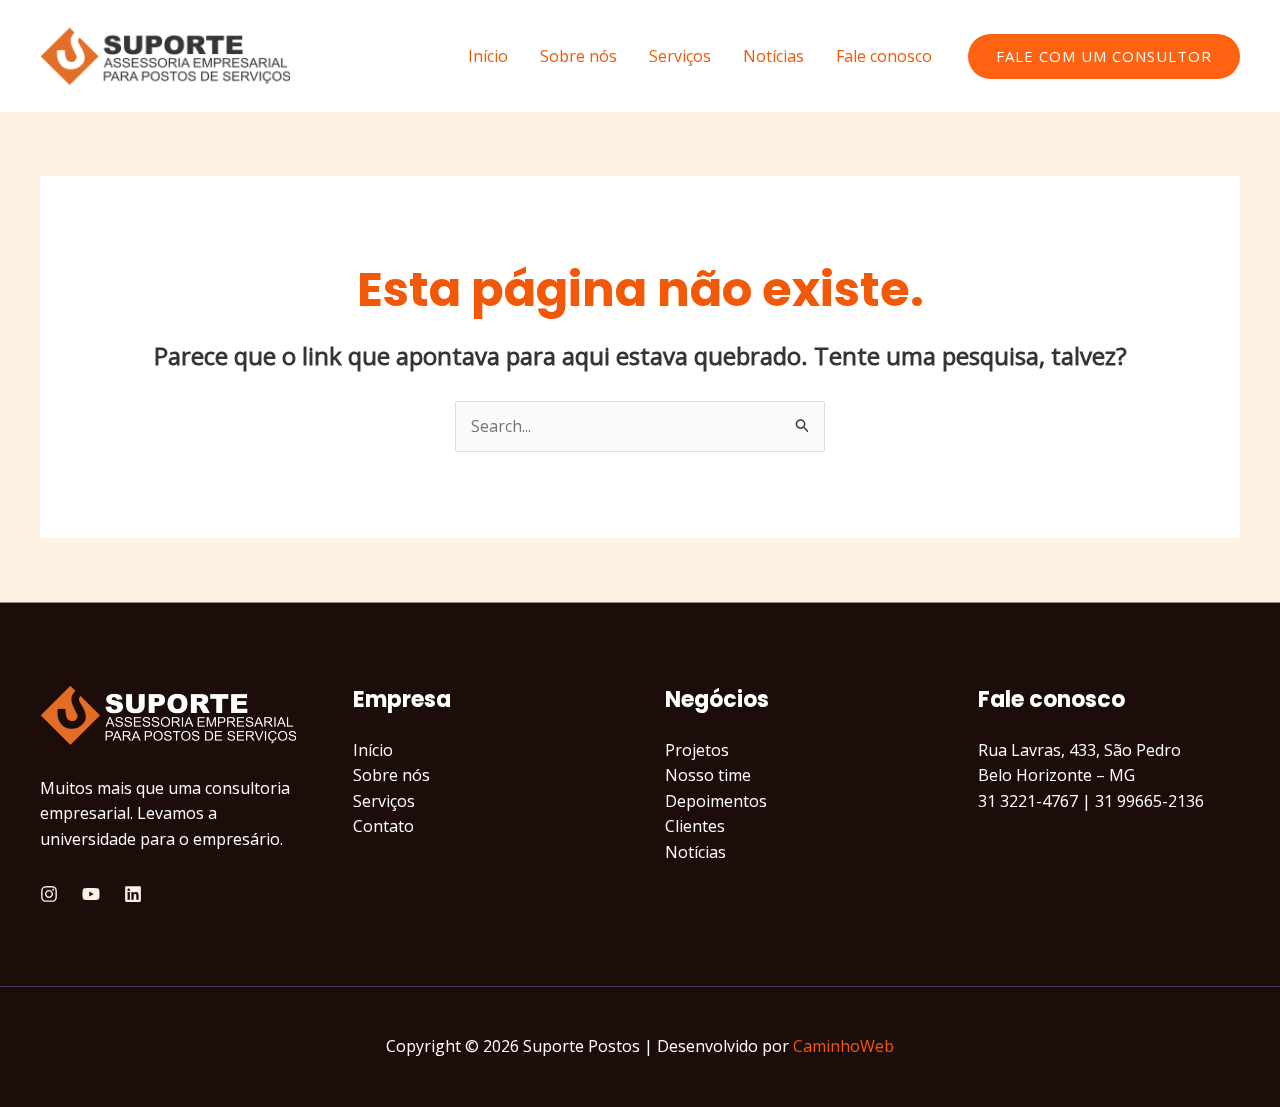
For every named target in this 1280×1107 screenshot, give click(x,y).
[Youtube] (91, 894)
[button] (1104, 56)
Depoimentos (716, 801)
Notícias (773, 56)
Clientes (695, 826)
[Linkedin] (133, 894)
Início (488, 56)
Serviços (680, 56)
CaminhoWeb (843, 1046)
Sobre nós (578, 56)
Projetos (697, 750)
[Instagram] (49, 894)
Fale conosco (884, 56)
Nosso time (708, 775)
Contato (383, 826)
